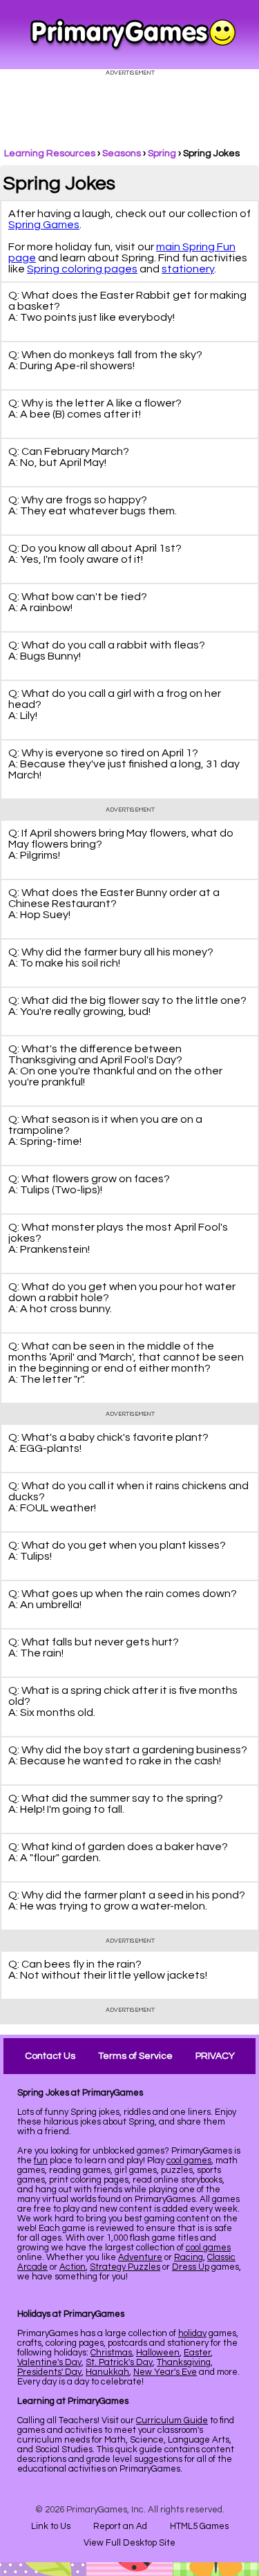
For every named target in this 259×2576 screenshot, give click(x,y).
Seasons (122, 153)
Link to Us (51, 2526)
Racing (189, 2257)
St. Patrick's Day (119, 2362)
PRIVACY (215, 2056)
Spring (162, 153)
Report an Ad (120, 2526)
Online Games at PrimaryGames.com (133, 35)
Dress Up (191, 2267)
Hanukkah (107, 2372)
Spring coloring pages (82, 269)
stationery (188, 269)
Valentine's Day (49, 2362)
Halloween (158, 2353)
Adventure (140, 2257)
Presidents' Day (49, 2372)
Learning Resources (50, 153)
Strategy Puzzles (125, 2267)
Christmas (111, 2353)
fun (41, 2160)
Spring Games (44, 225)
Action (73, 2267)
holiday (192, 2333)
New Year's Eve (165, 2372)
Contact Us (50, 2056)
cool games (189, 2160)
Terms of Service (135, 2056)
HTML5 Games (199, 2526)
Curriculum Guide (172, 2420)
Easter (197, 2353)
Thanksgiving (184, 2362)
